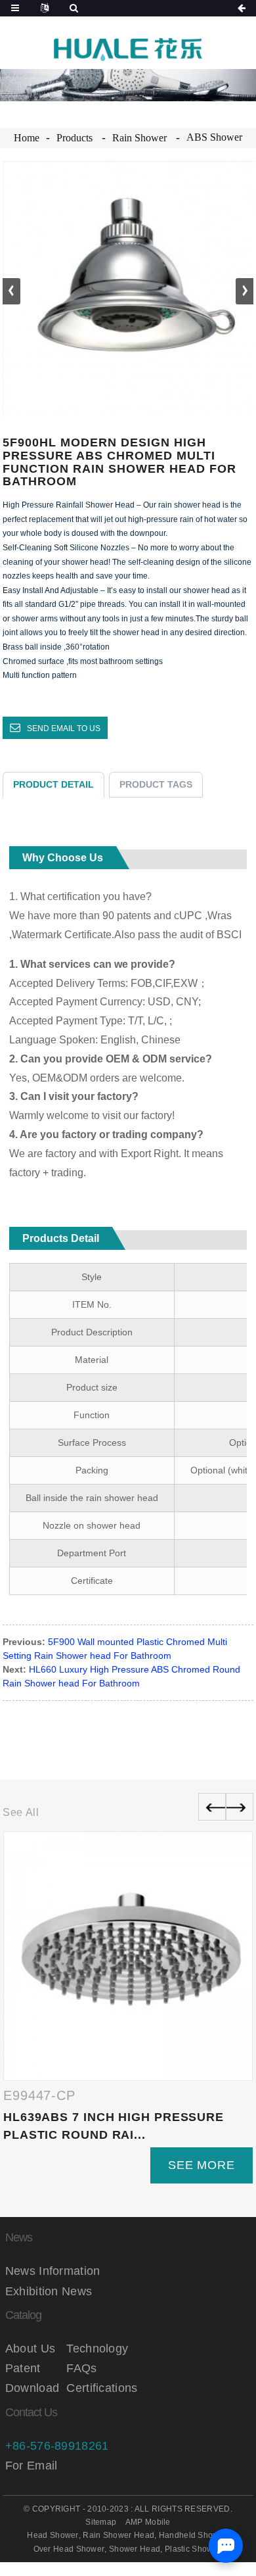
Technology (97, 2349)
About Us (30, 2349)
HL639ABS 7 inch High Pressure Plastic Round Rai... (114, 2126)
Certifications (97, 2388)
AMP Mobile (148, 2522)
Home (27, 138)
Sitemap (101, 2522)
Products (75, 138)
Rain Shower (139, 138)
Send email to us (64, 728)
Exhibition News (49, 2291)
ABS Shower (214, 137)
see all (21, 1812)
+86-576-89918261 (57, 2446)
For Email (32, 2466)
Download (32, 2388)
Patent (23, 2368)
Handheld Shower (193, 2535)
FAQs (81, 2368)
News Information (53, 2271)
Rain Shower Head (118, 2535)
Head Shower (53, 2535)
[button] (245, 291)
